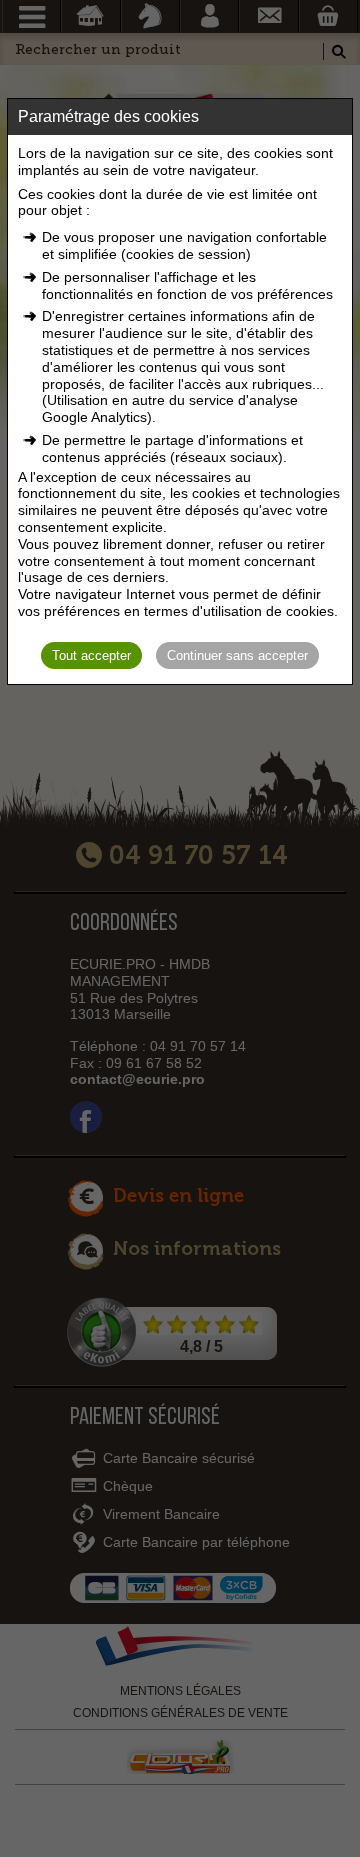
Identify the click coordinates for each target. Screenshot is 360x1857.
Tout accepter (91, 655)
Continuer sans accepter (237, 655)
